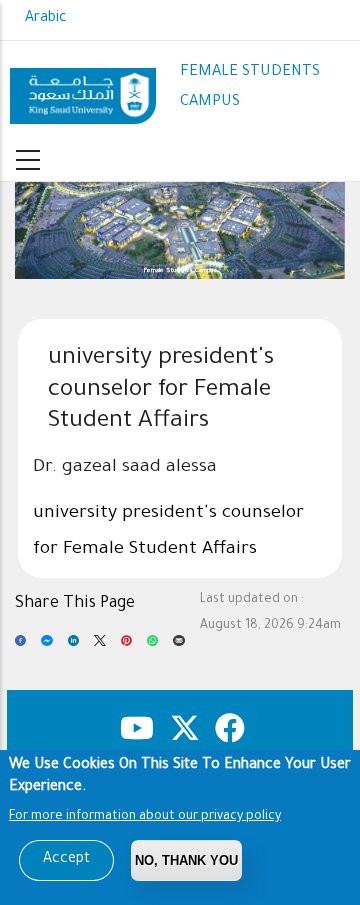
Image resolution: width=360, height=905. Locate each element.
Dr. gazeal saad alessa (125, 468)
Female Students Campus (180, 271)
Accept (66, 860)
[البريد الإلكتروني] (178, 647)
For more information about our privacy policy (145, 817)
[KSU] (83, 88)
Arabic (46, 19)
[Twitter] (99, 647)
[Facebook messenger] (46, 647)
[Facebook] (20, 647)
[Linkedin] (73, 647)
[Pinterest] (126, 647)
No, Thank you (186, 860)
